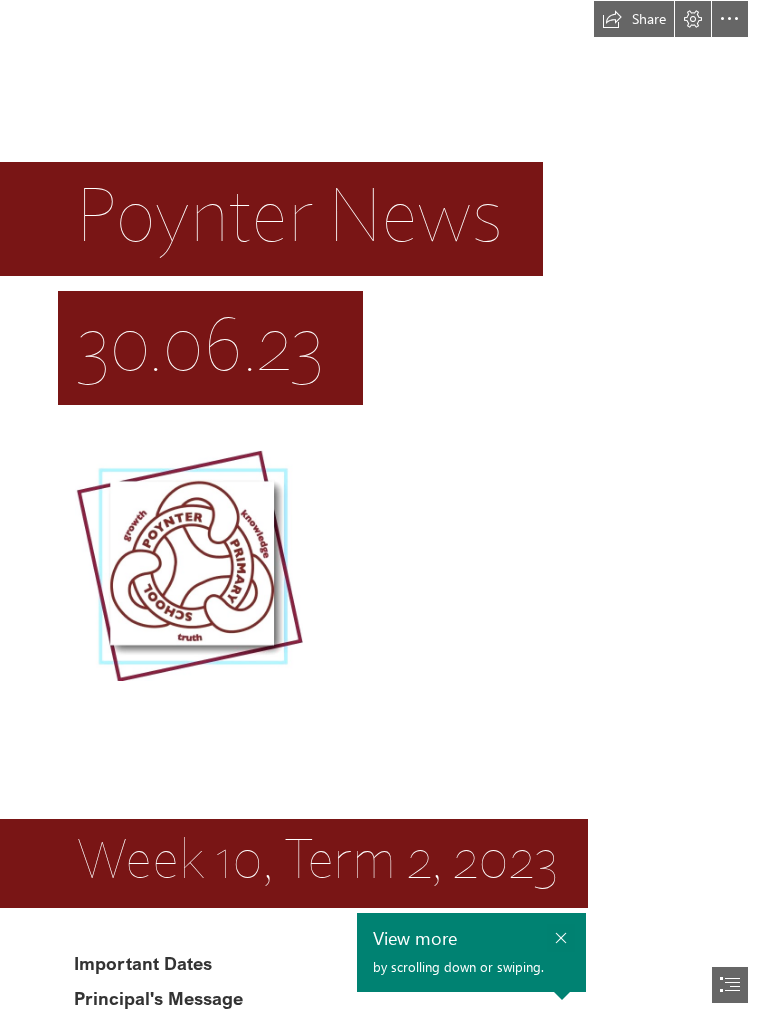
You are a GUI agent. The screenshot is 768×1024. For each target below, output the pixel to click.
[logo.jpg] (188, 564)
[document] (384, 512)
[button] (634, 19)
